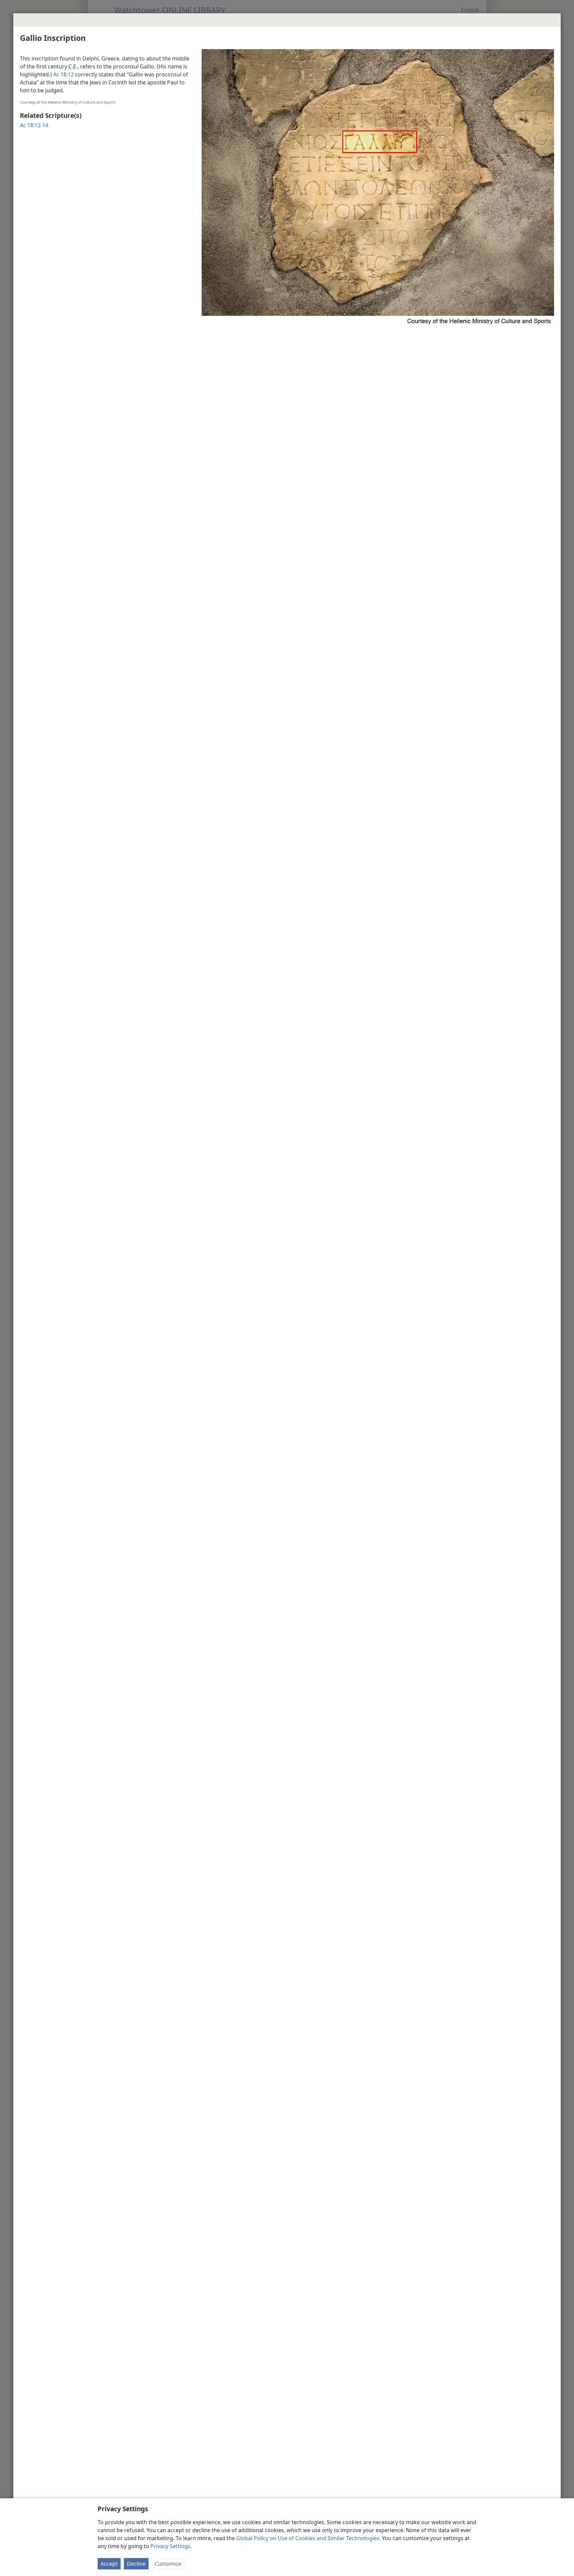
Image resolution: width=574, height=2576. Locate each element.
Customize (168, 2564)
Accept (109, 2564)
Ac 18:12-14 (34, 125)
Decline (136, 2564)
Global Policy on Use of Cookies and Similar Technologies (308, 2538)
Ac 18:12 (63, 74)
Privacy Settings (170, 2546)
